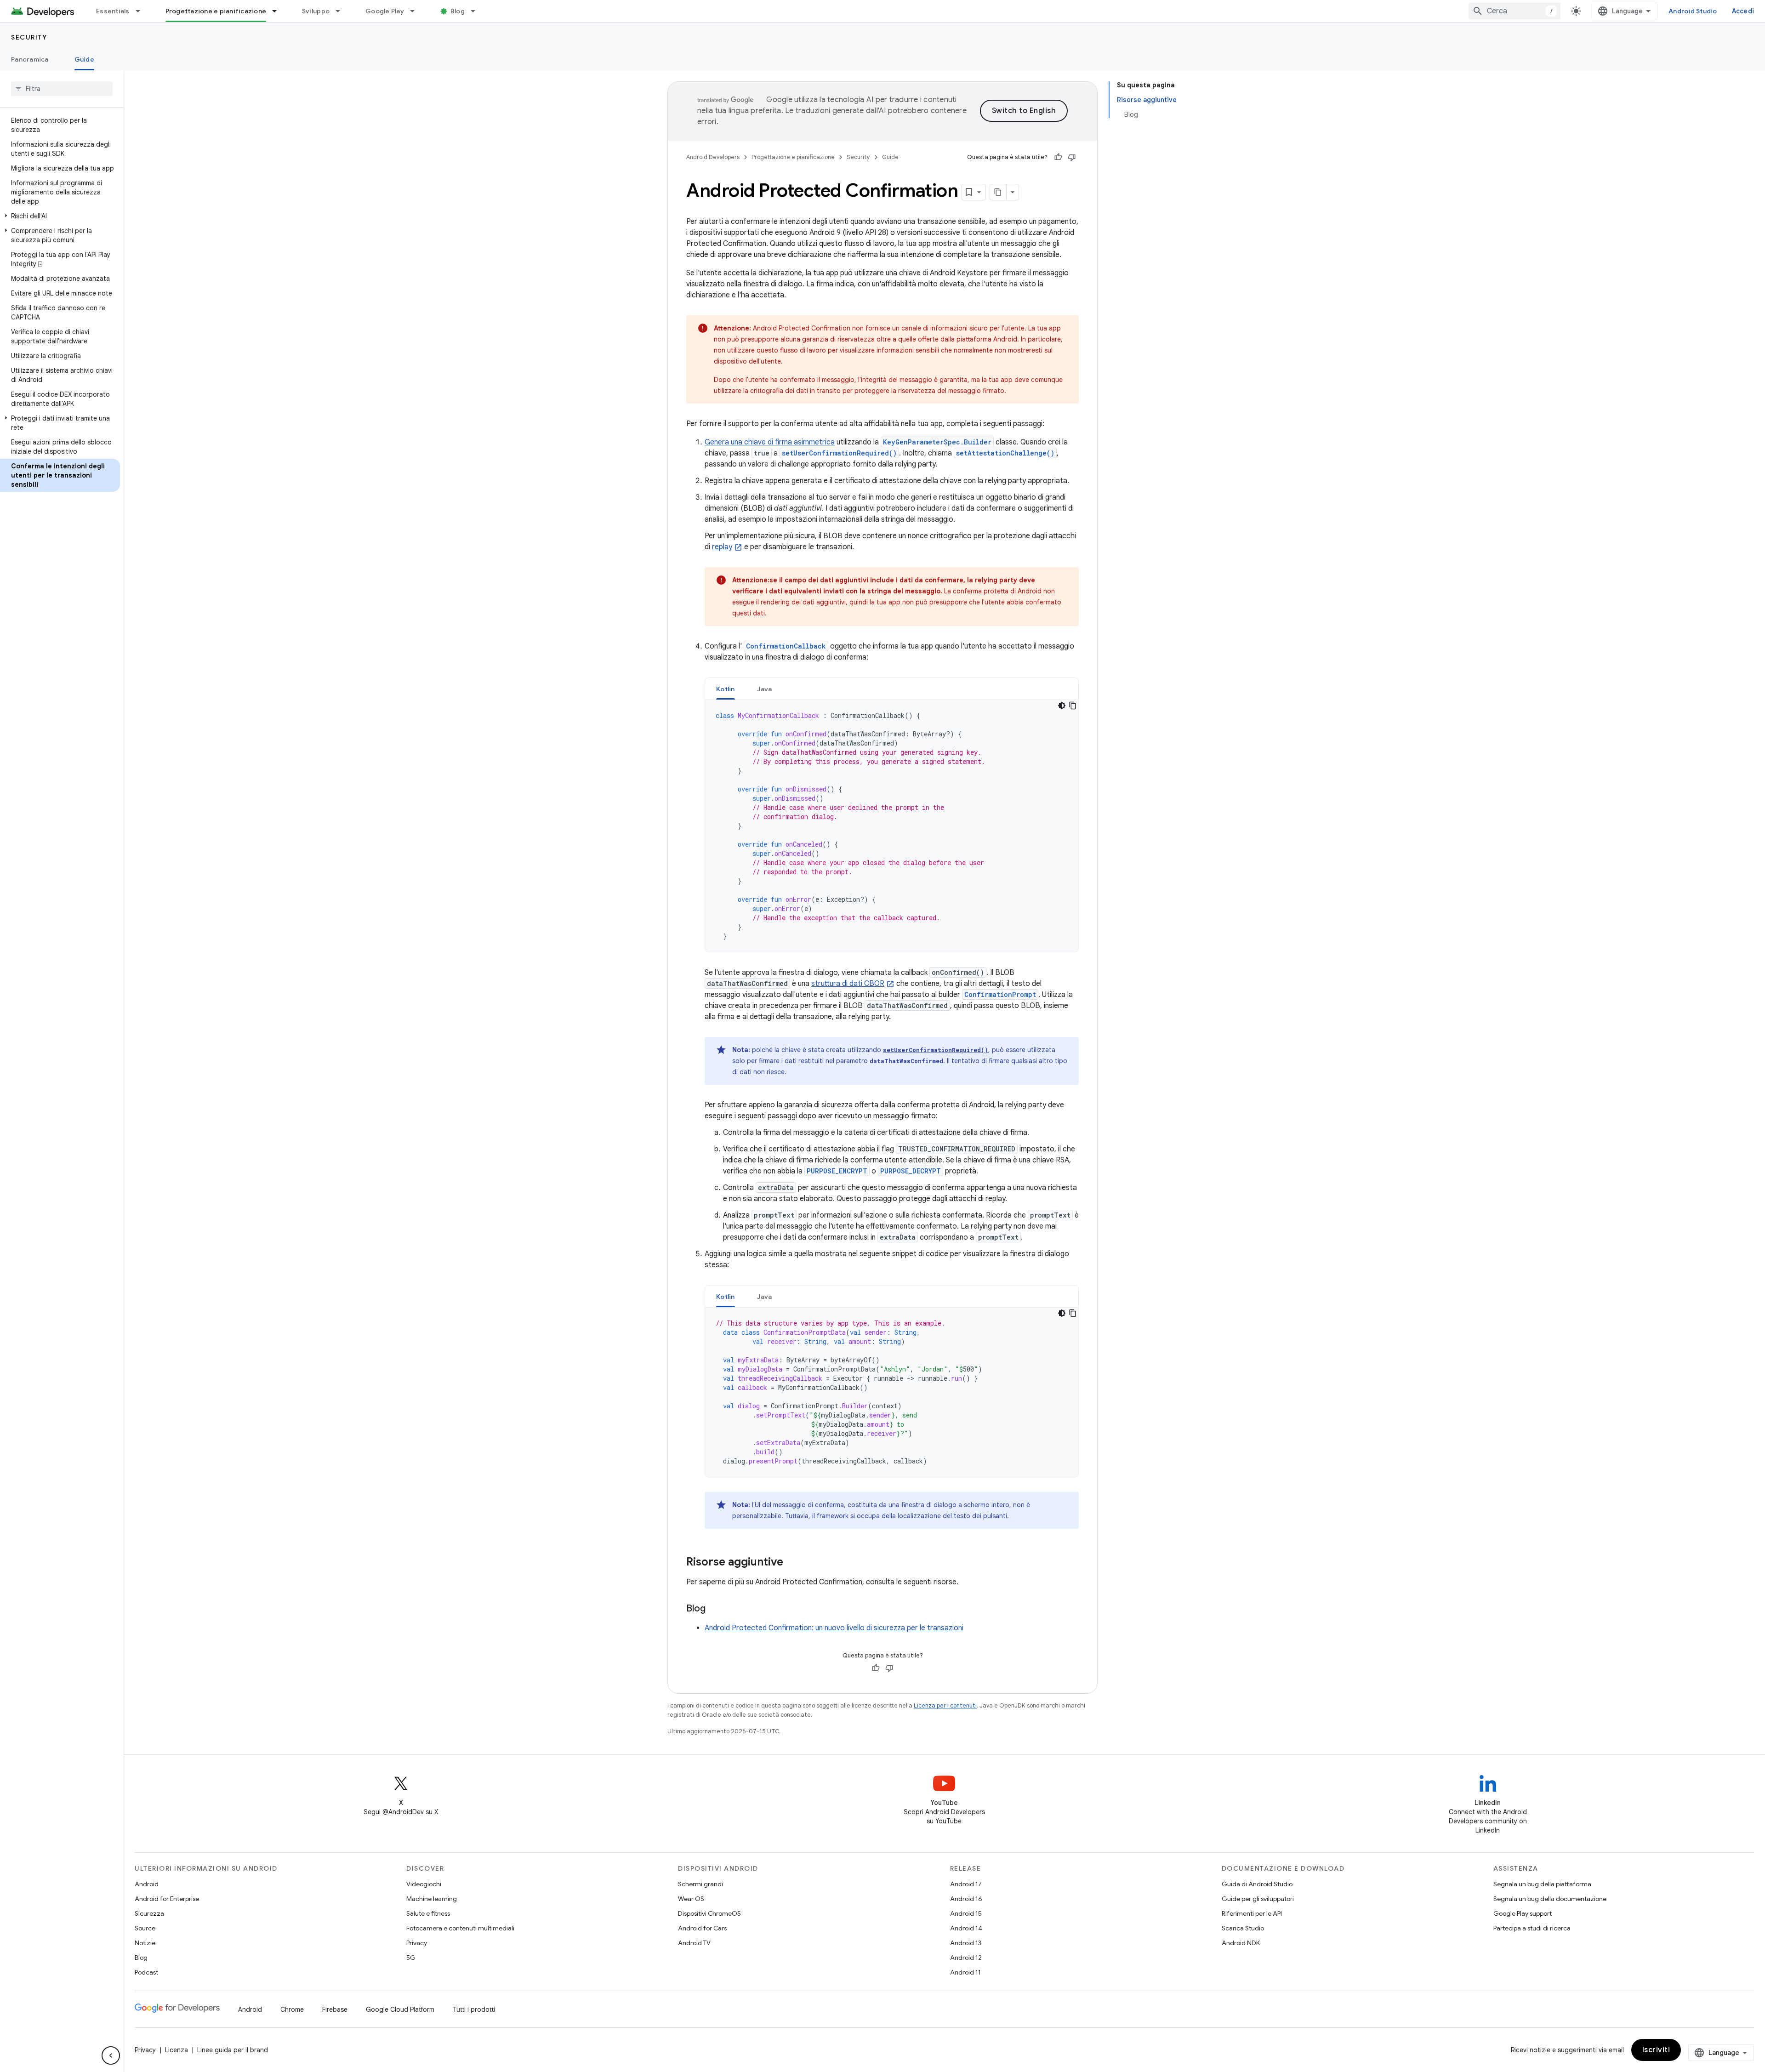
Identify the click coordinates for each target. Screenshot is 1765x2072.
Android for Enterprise (167, 1899)
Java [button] (765, 689)
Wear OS (691, 1899)
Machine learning (432, 1899)
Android (147, 1884)
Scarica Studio (1243, 1928)
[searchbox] (62, 89)
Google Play (385, 11)
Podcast (146, 1972)
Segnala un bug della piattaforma (1542, 1884)
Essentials (113, 11)
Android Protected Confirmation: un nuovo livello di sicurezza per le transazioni (834, 1628)
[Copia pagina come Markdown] (998, 192)
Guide (84, 59)
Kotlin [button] (726, 689)
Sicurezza (149, 1913)
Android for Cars (702, 1928)
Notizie (145, 1943)
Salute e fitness (428, 1913)
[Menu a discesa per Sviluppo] (342, 11)
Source (145, 1928)
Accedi (1743, 11)
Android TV (694, 1943)
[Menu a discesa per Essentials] (142, 11)
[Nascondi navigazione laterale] (111, 2055)
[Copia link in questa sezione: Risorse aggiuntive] (792, 1563)
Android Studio (1693, 11)
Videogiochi (424, 1884)
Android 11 (965, 1972)
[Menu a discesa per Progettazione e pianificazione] (279, 11)
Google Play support (1523, 1913)
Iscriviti (1656, 2050)
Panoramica (30, 59)
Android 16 (966, 1899)
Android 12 (966, 1958)
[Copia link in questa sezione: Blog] (715, 1609)
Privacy (417, 1943)
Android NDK (1241, 1943)
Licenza (176, 2050)
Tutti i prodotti (474, 2009)
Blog (458, 11)
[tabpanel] (892, 826)
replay (722, 547)
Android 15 (966, 1913)
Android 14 (966, 1928)
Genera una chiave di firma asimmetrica (770, 442)
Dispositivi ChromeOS (709, 1913)
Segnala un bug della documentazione (1550, 1899)
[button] (60, 216)
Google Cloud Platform (400, 2009)
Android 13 (966, 1943)
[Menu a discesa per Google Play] (416, 11)
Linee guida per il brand (233, 2050)
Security (29, 37)
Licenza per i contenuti (945, 1705)
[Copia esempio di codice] (1073, 706)
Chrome (292, 2009)
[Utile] (1058, 157)
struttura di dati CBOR (848, 984)
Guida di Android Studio (1257, 1884)
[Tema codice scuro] (1062, 706)
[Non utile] (1072, 157)
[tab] (726, 689)
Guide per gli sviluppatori (1258, 1899)
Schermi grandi (700, 1884)
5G (411, 1958)
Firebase (335, 2009)
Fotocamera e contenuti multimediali (460, 1928)
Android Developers (713, 157)
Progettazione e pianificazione (216, 11)
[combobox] (1514, 11)
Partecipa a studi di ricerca (1532, 1928)
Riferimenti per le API (1252, 1913)
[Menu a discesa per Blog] (477, 11)
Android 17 (966, 1884)
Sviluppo (316, 11)
